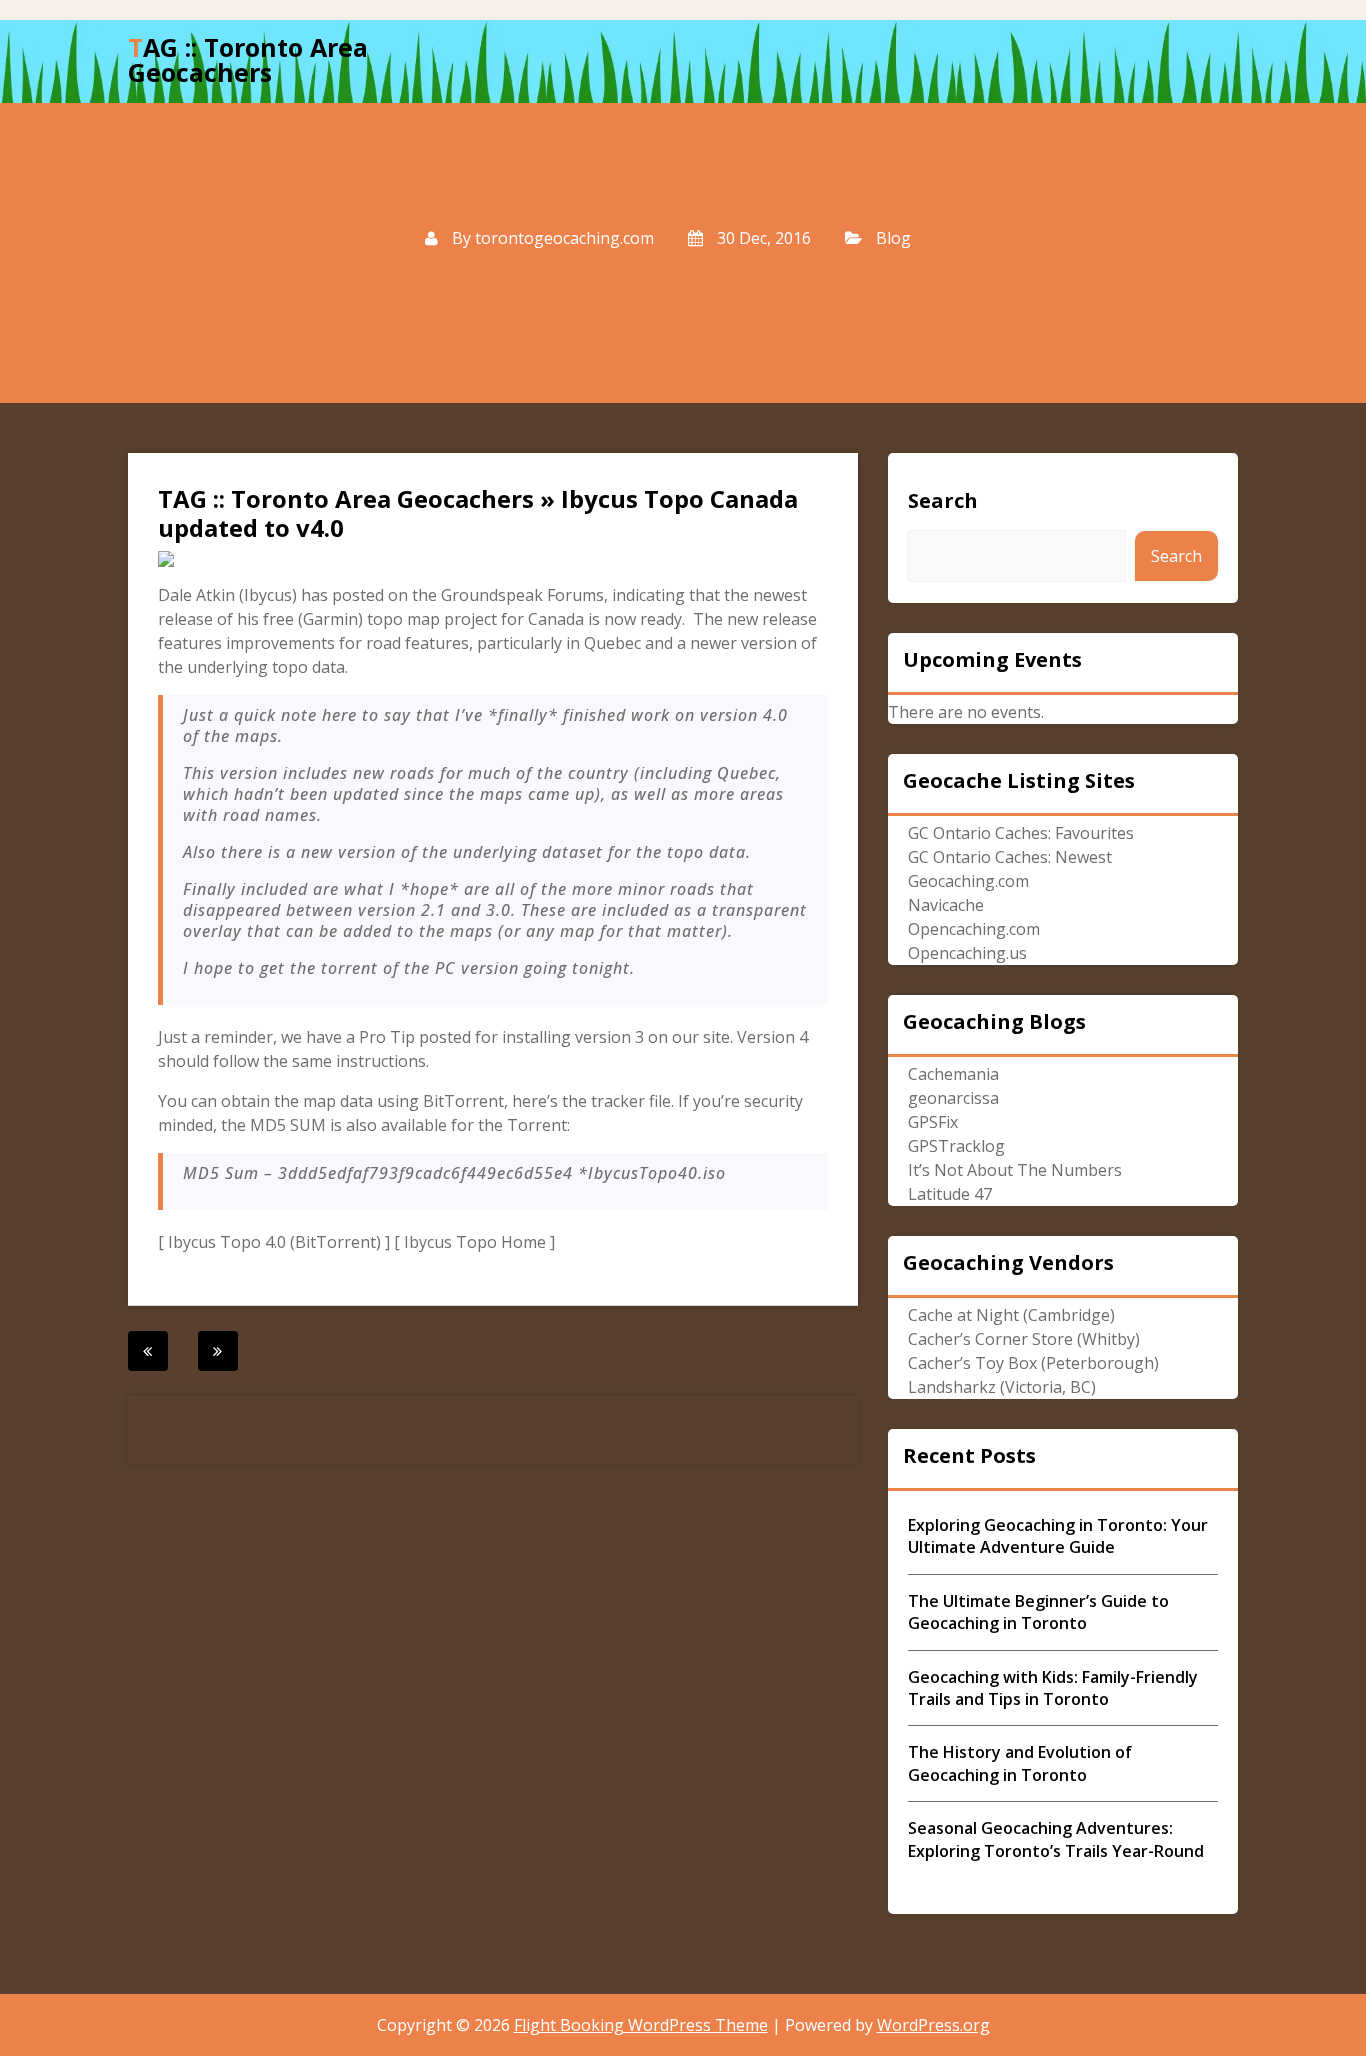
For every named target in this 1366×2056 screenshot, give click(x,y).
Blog (893, 238)
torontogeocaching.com (564, 238)
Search (943, 500)
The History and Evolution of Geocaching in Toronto (1020, 1763)
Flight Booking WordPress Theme (641, 2025)
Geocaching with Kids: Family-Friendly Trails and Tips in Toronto (1053, 1688)
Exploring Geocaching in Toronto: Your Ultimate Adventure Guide (1058, 1536)
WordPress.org (933, 2025)
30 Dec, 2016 (762, 238)
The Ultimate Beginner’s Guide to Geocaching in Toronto (1038, 1612)
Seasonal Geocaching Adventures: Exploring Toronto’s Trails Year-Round (1056, 1839)
